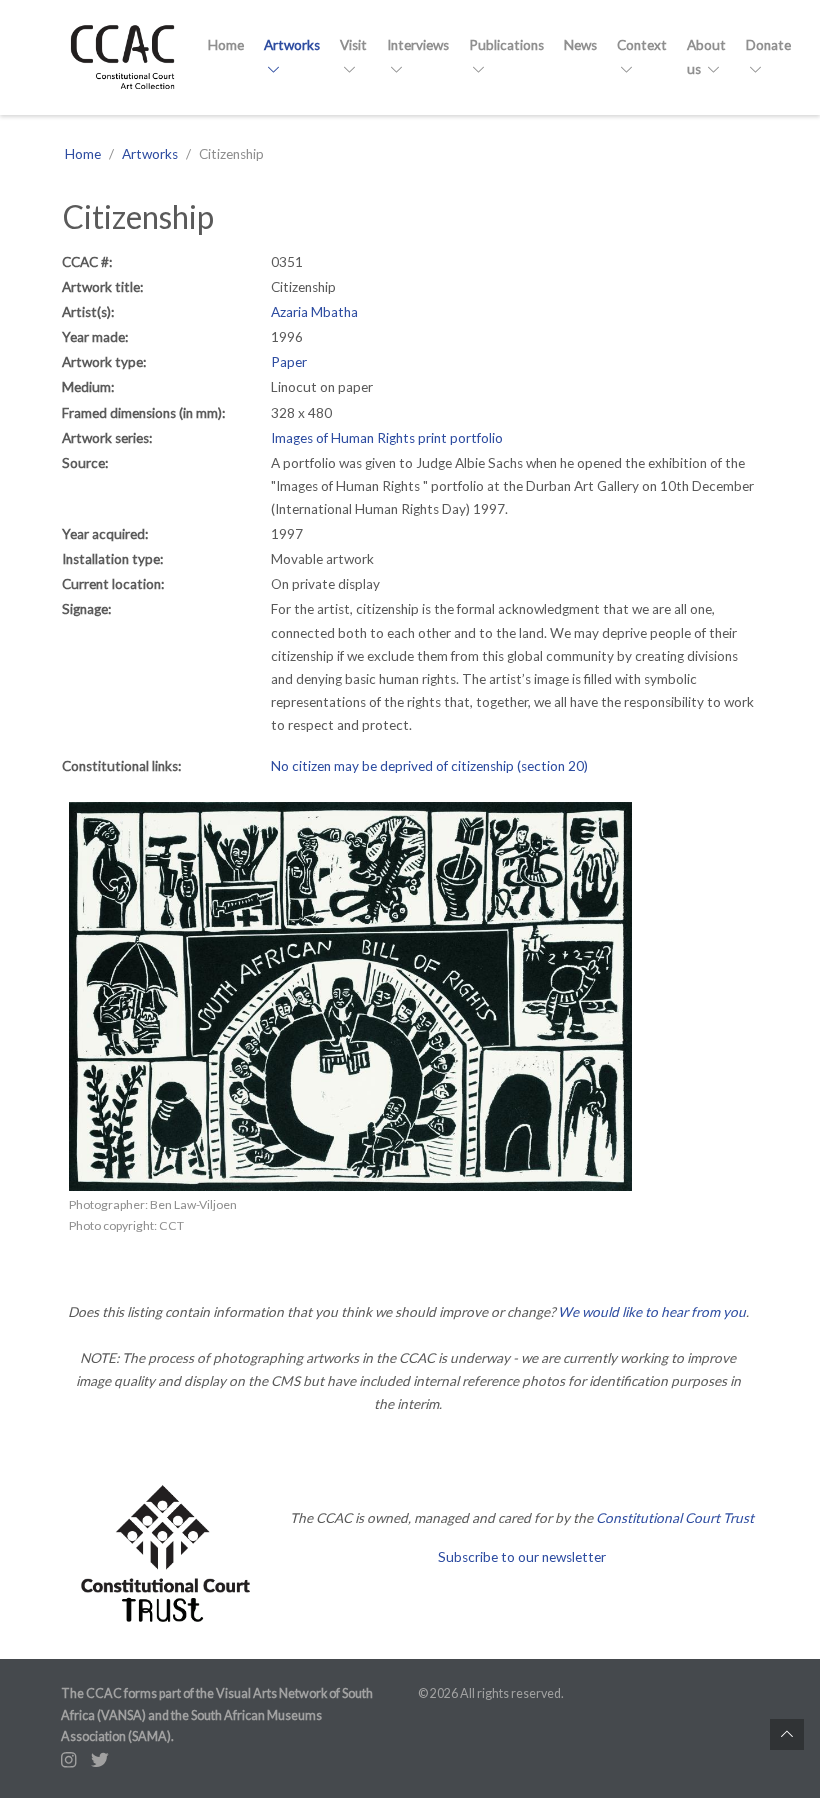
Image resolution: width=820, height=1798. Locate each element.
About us (706, 56)
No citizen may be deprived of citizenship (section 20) (429, 766)
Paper (289, 362)
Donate (768, 45)
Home (226, 45)
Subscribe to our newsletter (522, 1557)
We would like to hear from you (652, 1312)
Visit (353, 45)
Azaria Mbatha (314, 312)
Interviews (418, 45)
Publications (506, 45)
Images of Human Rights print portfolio (387, 438)
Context (642, 45)
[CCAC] (122, 57)
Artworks (292, 45)
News (580, 45)
